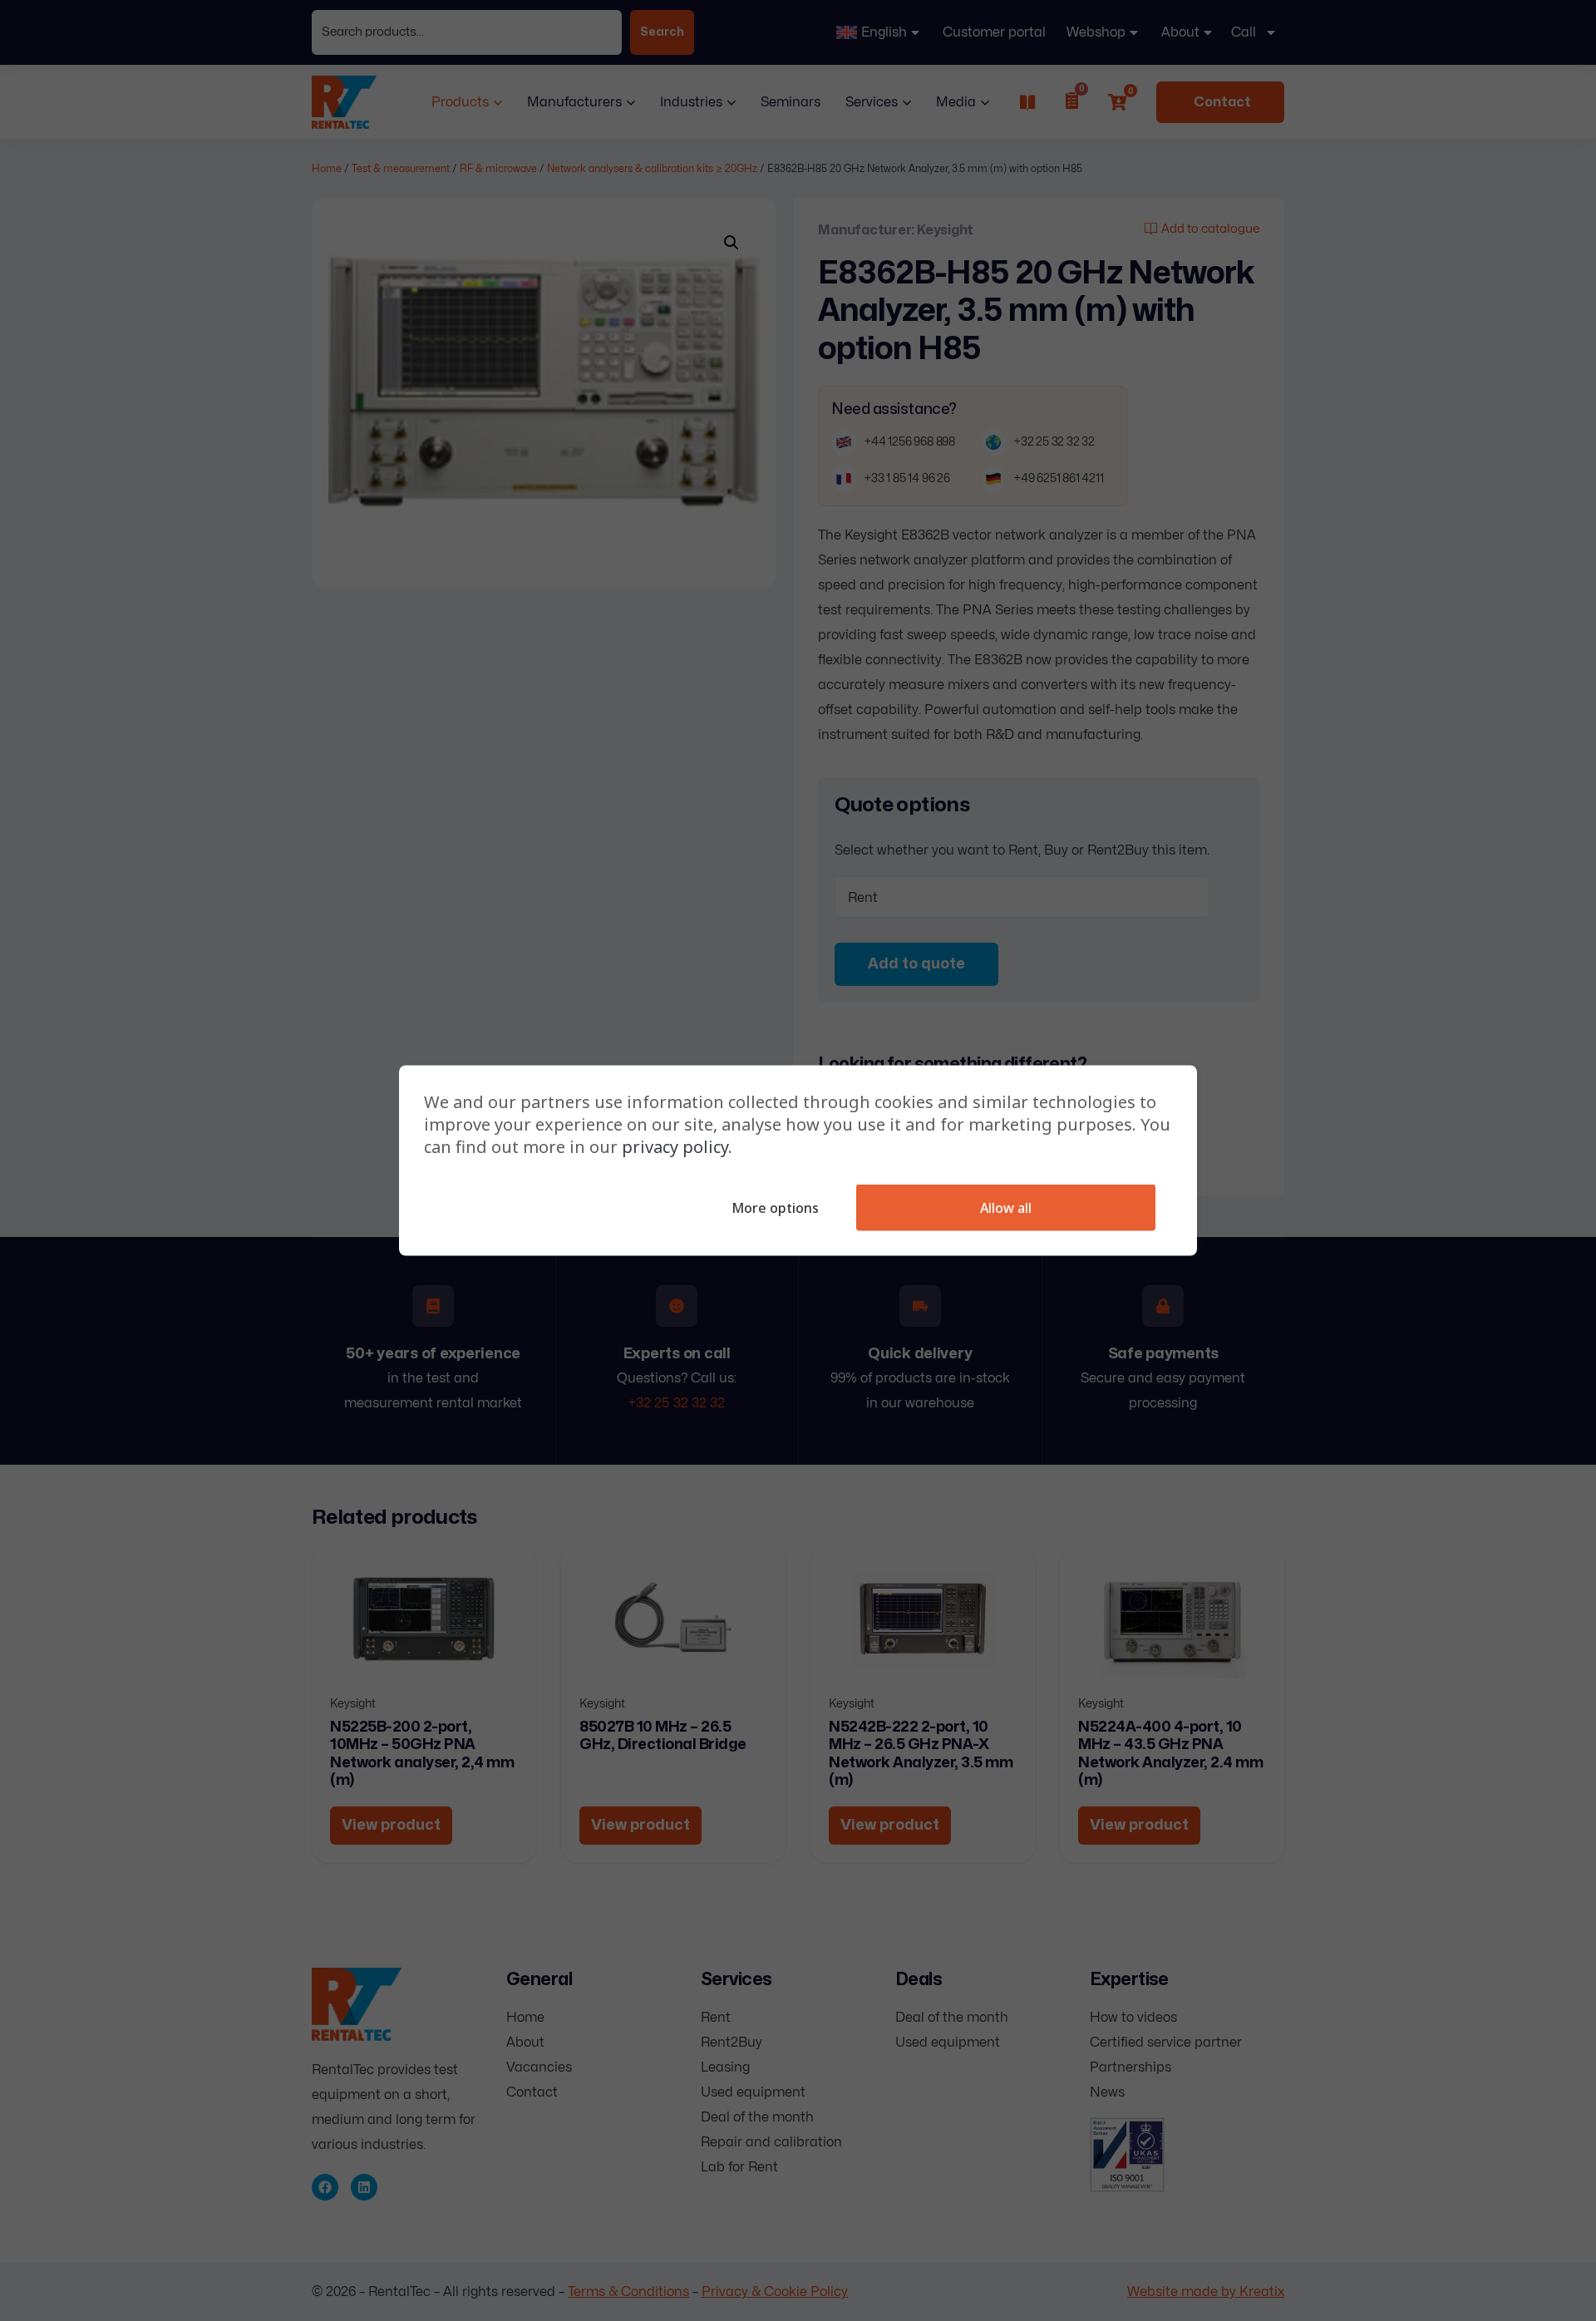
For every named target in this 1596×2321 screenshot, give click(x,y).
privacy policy (675, 1147)
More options (775, 1208)
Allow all (1006, 1208)
